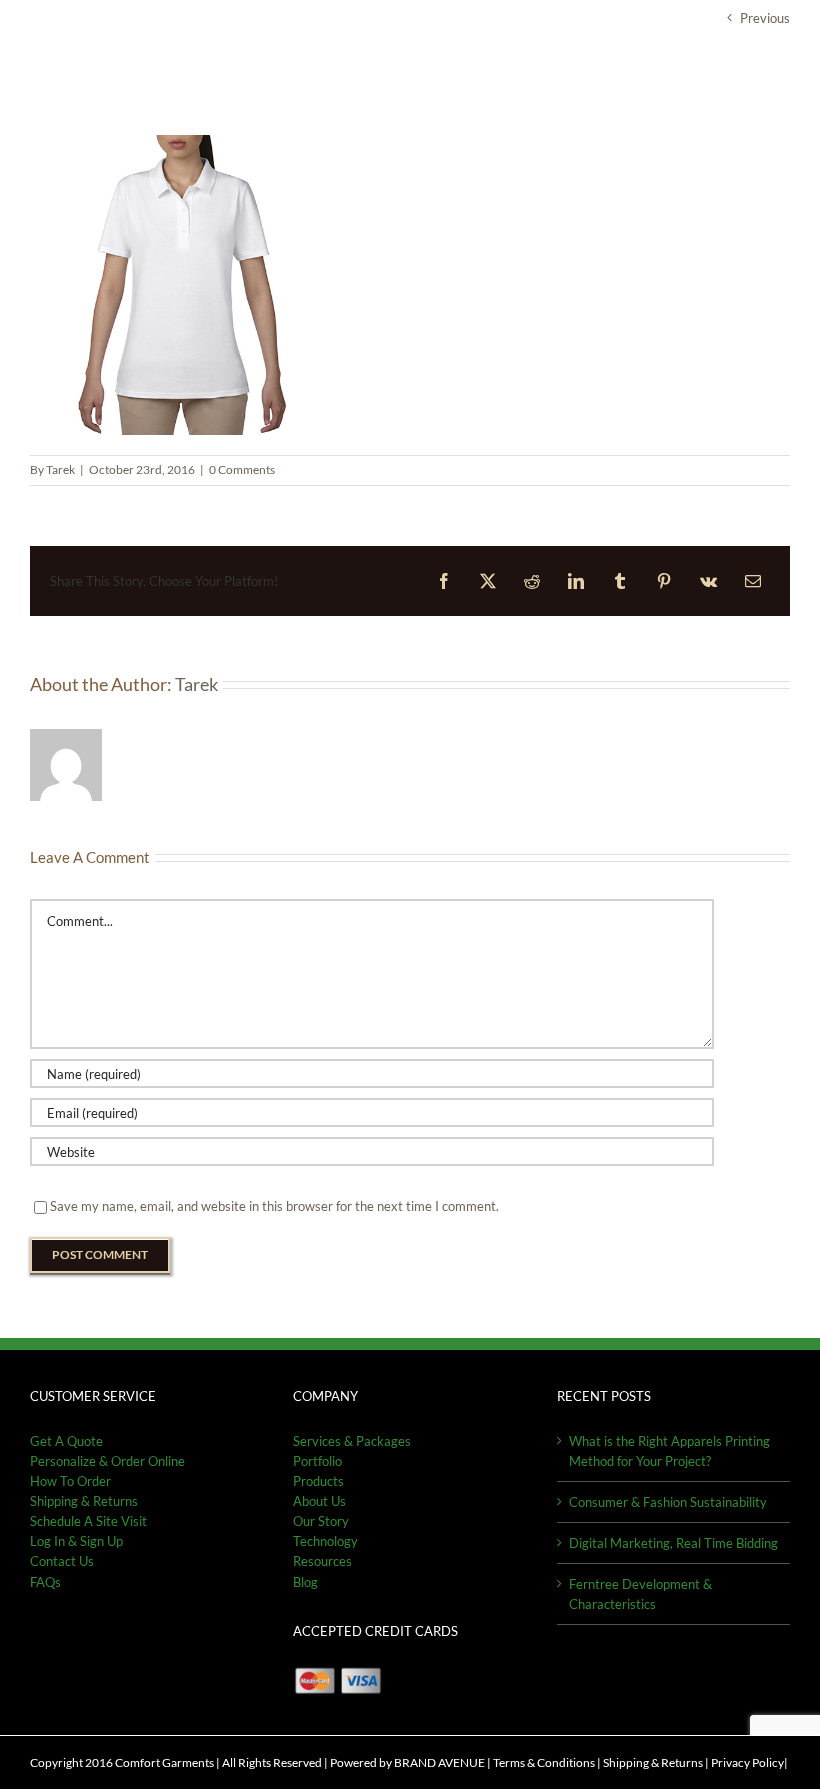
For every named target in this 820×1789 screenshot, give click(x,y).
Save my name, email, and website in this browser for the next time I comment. (274, 1206)
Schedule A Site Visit (88, 1521)
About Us (319, 1501)
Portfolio (317, 1461)
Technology (325, 1541)
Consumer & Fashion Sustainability (668, 1502)
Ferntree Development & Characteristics (640, 1594)
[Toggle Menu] (775, 79)
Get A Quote (66, 1441)
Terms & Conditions (544, 1762)
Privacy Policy (747, 1762)
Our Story (321, 1521)
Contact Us (62, 1561)
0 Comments (242, 469)
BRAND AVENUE (439, 1762)
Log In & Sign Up (76, 1541)
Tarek (60, 469)
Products (318, 1481)
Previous (765, 18)
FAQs (45, 1582)
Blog (305, 1582)
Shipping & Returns (653, 1762)
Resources (322, 1561)
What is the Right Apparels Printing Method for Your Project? (669, 1451)
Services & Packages (352, 1441)
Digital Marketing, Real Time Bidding (673, 1543)
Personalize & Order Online (107, 1461)
